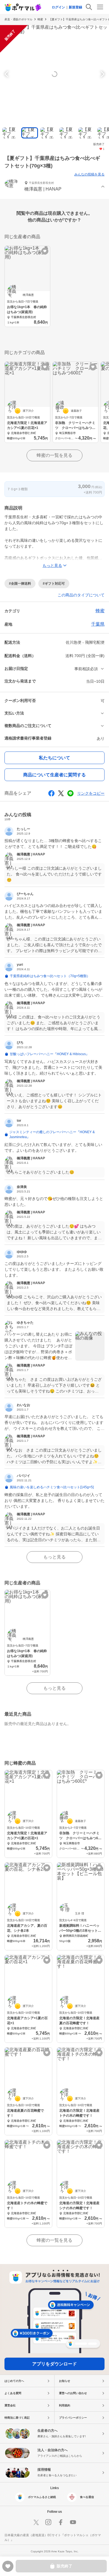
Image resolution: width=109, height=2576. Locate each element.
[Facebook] (61, 2522)
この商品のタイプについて (81, 595)
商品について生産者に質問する (54, 775)
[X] (36, 2522)
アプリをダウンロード (54, 2364)
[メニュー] (100, 7)
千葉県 (98, 624)
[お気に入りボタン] (45, 251)
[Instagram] (48, 2522)
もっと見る (54, 1557)
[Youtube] (73, 2522)
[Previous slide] (7, 74)
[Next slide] (102, 74)
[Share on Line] (70, 793)
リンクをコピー (91, 793)
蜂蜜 (40, 19)
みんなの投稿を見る (89, 174)
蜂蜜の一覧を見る (54, 455)
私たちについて (54, 758)
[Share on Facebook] (51, 793)
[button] (54, 187)
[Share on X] (61, 793)
